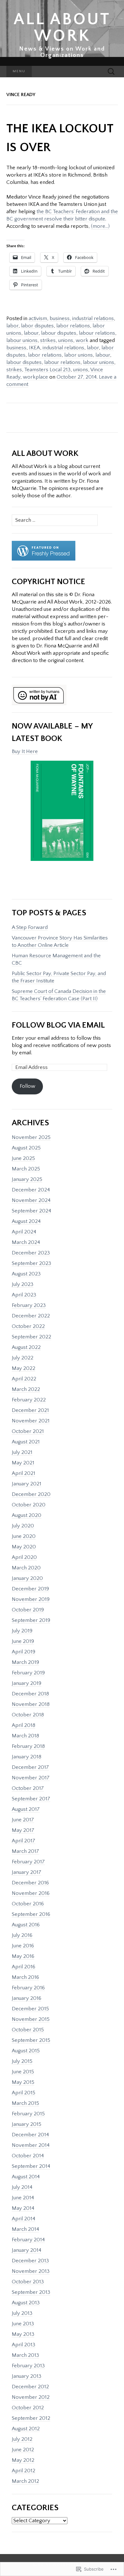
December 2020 (31, 1494)
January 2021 (27, 1484)
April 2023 (24, 1295)
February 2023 (29, 1305)
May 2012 (23, 2460)
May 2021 (23, 1463)
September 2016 (31, 1914)
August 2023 (26, 1274)
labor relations (73, 326)
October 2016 (28, 1904)
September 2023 (31, 1263)
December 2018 (30, 1694)
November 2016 (31, 1893)
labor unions (79, 355)
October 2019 (28, 1610)
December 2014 (30, 2135)
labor (12, 326)
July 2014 (22, 2187)
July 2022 (23, 1358)
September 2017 (31, 1799)
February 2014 (28, 2240)
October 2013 (28, 2282)
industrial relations (93, 318)
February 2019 (28, 1673)
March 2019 (25, 1662)
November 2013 (31, 2271)
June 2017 (23, 1820)
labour (31, 333)
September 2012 (31, 2418)
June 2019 (23, 1641)
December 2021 (30, 1410)
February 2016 (28, 1988)
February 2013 (28, 2366)
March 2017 (25, 1851)
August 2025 (26, 1148)
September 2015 (31, 2040)
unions (66, 340)
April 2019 (24, 1652)
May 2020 (24, 1547)
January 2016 (27, 1998)
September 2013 (31, 2292)
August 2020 (27, 1515)
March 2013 (25, 2355)
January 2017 (27, 1872)
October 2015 (28, 2030)
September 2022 (31, 1337)
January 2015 (27, 2124)
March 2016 (25, 1977)
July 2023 (23, 1284)
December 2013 (30, 2261)
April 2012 (24, 2471)
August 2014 (26, 2177)
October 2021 (28, 1431)
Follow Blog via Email (58, 1025)
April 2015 (24, 2093)
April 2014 (24, 2219)
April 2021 (24, 1473)
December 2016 (30, 1883)
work (82, 340)
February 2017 (28, 1862)
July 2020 (23, 1526)
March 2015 (25, 2103)
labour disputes (59, 333)
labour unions (22, 340)
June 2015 (23, 2072)
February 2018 (28, 1746)
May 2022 (24, 1368)
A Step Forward (30, 927)
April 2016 (24, 1967)
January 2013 (27, 2376)
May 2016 (23, 1956)
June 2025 (23, 1158)
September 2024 (31, 1211)
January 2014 (27, 2250)
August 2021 (26, 1442)
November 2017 (31, 1778)
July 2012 (22, 2439)
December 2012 (30, 2387)
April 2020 (24, 1557)
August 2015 (26, 2051)
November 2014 (31, 2145)
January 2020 (27, 1578)
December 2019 (30, 1589)
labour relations (97, 333)
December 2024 (31, 1190)
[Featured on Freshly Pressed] (44, 551)
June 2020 (24, 1536)
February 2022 (29, 1400)
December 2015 (30, 2009)
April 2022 (24, 1379)
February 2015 (28, 2114)
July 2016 (22, 1935)
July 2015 (22, 2061)
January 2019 (27, 1683)
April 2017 (24, 1841)
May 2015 (23, 2082)
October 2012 (28, 2408)
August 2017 (26, 1809)
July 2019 (22, 1631)
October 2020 (29, 1505)
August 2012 (26, 2429)
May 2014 (23, 2208)
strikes (48, 340)
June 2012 (23, 2450)
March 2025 (26, 1169)
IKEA (34, 348)
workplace (35, 377)
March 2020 (26, 1568)
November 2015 (31, 2019)
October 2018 (28, 1715)
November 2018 (31, 1704)
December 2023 (31, 1253)
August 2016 (26, 1925)
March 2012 (25, 2481)
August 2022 (26, 1347)
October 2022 (28, 1326)
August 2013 (26, 2303)
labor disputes (37, 326)
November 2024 (31, 1200)
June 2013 (23, 2324)
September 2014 (31, 2166)
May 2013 (23, 2334)
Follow (28, 1086)
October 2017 (28, 1788)
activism (38, 318)
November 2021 (31, 1421)
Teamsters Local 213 (47, 370)
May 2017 (23, 1830)
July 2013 (22, 2313)
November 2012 (31, 2397)
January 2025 (27, 1179)
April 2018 (24, 1725)
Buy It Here (25, 751)
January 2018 (27, 1757)
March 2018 (25, 1736)
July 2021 (22, 1452)
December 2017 (30, 1767)
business (60, 318)
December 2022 (31, 1316)
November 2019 (31, 1599)
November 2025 (31, 1137)
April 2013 (24, 2345)
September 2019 (31, 1620)
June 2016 (23, 1946)
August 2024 (26, 1221)
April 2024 (24, 1232)
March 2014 (25, 2229)
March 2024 (26, 1242)
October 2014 (28, 2156)
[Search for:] (111, 72)
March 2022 (26, 1389)
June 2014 (23, 2198)
